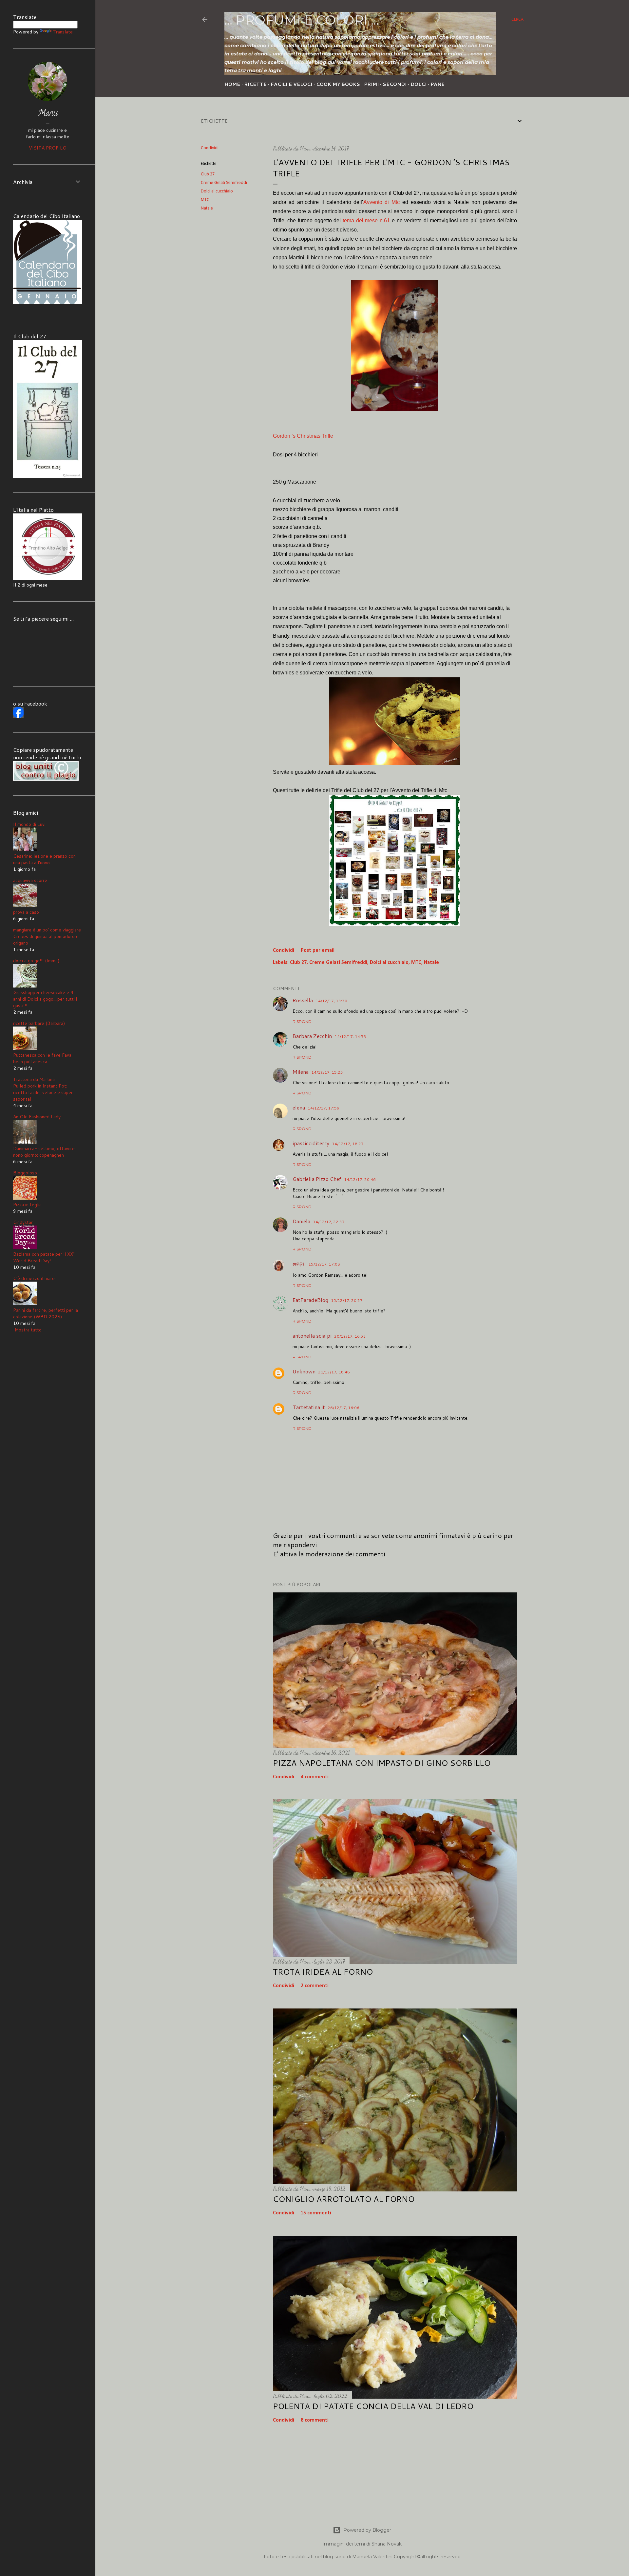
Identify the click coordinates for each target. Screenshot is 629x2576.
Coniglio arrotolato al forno (344, 2199)
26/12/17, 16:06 (343, 1408)
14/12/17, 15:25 (327, 1072)
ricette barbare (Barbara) (39, 1023)
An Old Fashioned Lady (37, 1117)
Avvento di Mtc (382, 202)
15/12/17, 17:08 (324, 1264)
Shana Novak (387, 2544)
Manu (48, 114)
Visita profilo (48, 148)
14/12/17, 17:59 (324, 1108)
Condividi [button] (210, 148)
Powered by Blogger (367, 2530)
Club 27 (208, 174)
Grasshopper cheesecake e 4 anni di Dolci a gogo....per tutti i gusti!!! (45, 999)
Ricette (255, 84)
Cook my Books (338, 84)
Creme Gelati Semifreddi (224, 183)
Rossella (303, 1000)
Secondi (395, 84)
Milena (301, 1072)
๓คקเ (299, 1263)
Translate (63, 32)
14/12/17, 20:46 (360, 1179)
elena (299, 1107)
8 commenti (315, 2420)
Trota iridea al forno (323, 1972)
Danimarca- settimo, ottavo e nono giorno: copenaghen (44, 1152)
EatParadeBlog (310, 1300)
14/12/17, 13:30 (331, 1001)
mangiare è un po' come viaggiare (47, 930)
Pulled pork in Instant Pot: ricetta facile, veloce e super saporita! (43, 1092)
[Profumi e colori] (18, 716)
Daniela (301, 1221)
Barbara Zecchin (312, 1036)
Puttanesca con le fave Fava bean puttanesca (42, 1058)
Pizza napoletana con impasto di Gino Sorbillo (382, 1763)
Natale (207, 208)
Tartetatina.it (309, 1407)
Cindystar (23, 1222)
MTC (205, 200)
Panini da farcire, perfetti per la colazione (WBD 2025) (46, 1313)
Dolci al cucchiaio (217, 191)
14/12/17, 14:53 (350, 1037)
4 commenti (315, 1777)
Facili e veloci (291, 84)
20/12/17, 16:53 (350, 1336)
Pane (438, 84)
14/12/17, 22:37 (329, 1222)
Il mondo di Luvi (29, 824)
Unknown (304, 1371)
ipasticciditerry (311, 1143)
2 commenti (315, 1986)
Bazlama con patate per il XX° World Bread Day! (44, 1257)
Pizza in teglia (27, 1205)
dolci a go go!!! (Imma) (36, 961)
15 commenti (316, 2213)
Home (232, 84)
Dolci (419, 84)
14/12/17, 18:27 (348, 1144)
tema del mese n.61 (366, 220)
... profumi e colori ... (302, 20)
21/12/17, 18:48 (334, 1372)
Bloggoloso (25, 1173)
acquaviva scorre (30, 880)
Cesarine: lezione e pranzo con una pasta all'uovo (44, 859)
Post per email (318, 950)
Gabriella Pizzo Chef (317, 1179)
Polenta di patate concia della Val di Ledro (373, 2406)
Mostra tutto (28, 1330)
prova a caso (26, 912)
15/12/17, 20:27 (347, 1300)
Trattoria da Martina (34, 1079)
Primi (371, 84)
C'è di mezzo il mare (34, 1278)
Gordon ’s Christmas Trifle (303, 436)
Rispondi (303, 1021)
